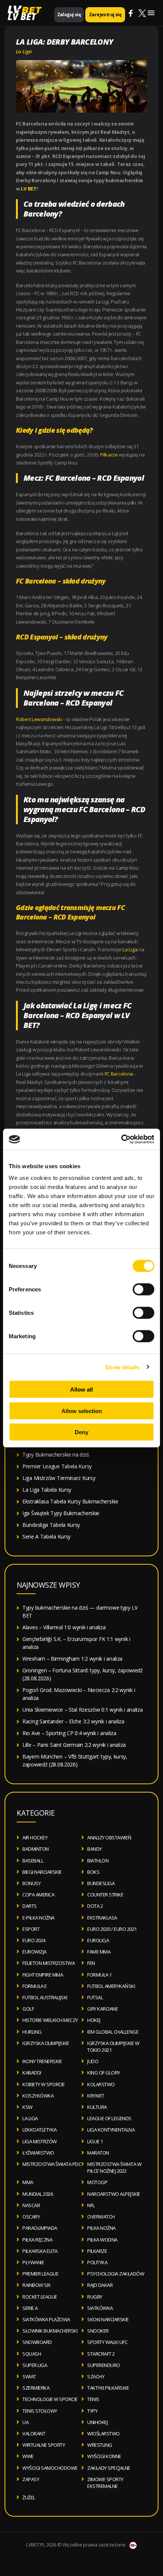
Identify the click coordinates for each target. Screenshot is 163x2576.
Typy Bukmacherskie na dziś (56, 1454)
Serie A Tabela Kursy (46, 1536)
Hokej (94, 2020)
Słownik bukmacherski (50, 2331)
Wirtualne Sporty (44, 2445)
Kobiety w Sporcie (44, 2084)
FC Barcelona (119, 1074)
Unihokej (97, 2422)
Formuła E (35, 1986)
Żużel (29, 2497)
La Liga (24, 51)
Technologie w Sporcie (50, 2399)
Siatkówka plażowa (46, 2319)
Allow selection (82, 1411)
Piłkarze (109, 455)
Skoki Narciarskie (108, 2319)
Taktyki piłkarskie (108, 2388)
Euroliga (98, 1940)
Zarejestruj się (105, 15)
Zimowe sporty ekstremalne (105, 2483)
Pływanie (33, 2262)
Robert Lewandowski (39, 719)
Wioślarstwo (103, 2434)
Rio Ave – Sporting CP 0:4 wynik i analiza (69, 1733)
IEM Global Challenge (113, 2032)
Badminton (36, 1849)
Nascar (31, 2205)
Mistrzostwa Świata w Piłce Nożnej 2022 (114, 2167)
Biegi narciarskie (42, 1872)
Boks (93, 1872)
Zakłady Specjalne (109, 2468)
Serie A (30, 2308)
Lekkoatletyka (40, 2130)
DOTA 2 (95, 1906)
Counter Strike (105, 1895)
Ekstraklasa (102, 1918)
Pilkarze (97, 2251)
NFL (91, 2205)
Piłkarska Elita (40, 2251)
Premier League (40, 2274)
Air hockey (35, 1838)
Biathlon (98, 1861)
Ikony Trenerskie (42, 2061)
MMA (28, 2182)
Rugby (95, 2297)
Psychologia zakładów (116, 2274)
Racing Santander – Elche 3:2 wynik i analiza (73, 1721)
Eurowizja (34, 1952)
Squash (32, 2354)
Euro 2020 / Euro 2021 (112, 1929)
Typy (92, 2411)
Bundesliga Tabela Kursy (51, 1525)
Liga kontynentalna (111, 2130)
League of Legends (109, 2118)
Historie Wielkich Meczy (50, 2020)
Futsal (95, 1997)
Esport (31, 1929)
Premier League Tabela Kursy (57, 1466)
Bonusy (31, 1883)
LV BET (22, 16)
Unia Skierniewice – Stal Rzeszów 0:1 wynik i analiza (82, 1710)
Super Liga (35, 2365)
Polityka (97, 2262)
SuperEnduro (104, 2365)
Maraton (98, 2153)
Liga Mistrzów (40, 2141)
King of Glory (104, 2073)
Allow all (81, 1389)
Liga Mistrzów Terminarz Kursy (59, 1478)
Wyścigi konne (104, 2456)
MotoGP (97, 2182)
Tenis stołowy (40, 2411)
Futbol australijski (45, 1997)
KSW (27, 2107)
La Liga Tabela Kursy (47, 1490)
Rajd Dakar (100, 2285)
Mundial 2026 (38, 2194)
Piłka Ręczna (37, 2240)
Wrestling (100, 2445)
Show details (122, 1367)
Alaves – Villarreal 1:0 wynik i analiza (64, 1627)
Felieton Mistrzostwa (49, 1963)
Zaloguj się (69, 15)
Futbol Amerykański (111, 1986)
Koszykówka (38, 2096)
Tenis (93, 2399)
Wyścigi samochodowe (50, 2468)
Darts (30, 1906)
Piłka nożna (101, 2228)
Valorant (34, 2434)
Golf (28, 2009)
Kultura (97, 2107)
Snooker (98, 2331)
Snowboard (37, 2342)
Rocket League (40, 2297)
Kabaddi (32, 2073)
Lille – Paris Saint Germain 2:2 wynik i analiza (74, 1745)
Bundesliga (101, 1883)
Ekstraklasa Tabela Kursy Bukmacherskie (70, 1501)
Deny (81, 1432)
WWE (28, 2456)
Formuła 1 (100, 1975)
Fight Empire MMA (43, 1975)
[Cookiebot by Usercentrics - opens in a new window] (121, 1139)
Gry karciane (103, 2009)
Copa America (38, 1895)
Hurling (32, 2032)
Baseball (33, 1861)
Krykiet (96, 2096)
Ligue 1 (95, 2141)
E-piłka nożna (38, 1918)
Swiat (29, 2376)
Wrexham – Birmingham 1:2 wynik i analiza (72, 1659)
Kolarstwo (101, 2084)
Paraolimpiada (40, 2228)
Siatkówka (100, 2308)
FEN (91, 1963)
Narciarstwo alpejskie (114, 2194)
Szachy (96, 2376)
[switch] (143, 1290)
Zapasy (31, 2479)
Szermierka (36, 2388)
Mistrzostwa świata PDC (52, 2164)
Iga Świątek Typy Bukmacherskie (61, 1513)
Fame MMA (99, 1952)
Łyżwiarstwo (38, 2153)
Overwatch (101, 2217)
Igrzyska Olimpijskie (46, 2043)
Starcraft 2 (101, 2354)
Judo (93, 2061)
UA (25, 2422)
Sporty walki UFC (107, 2342)
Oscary (31, 2217)
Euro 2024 (34, 1940)
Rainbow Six (37, 2285)
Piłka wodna (102, 2240)
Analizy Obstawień (109, 1838)
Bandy (95, 1849)
